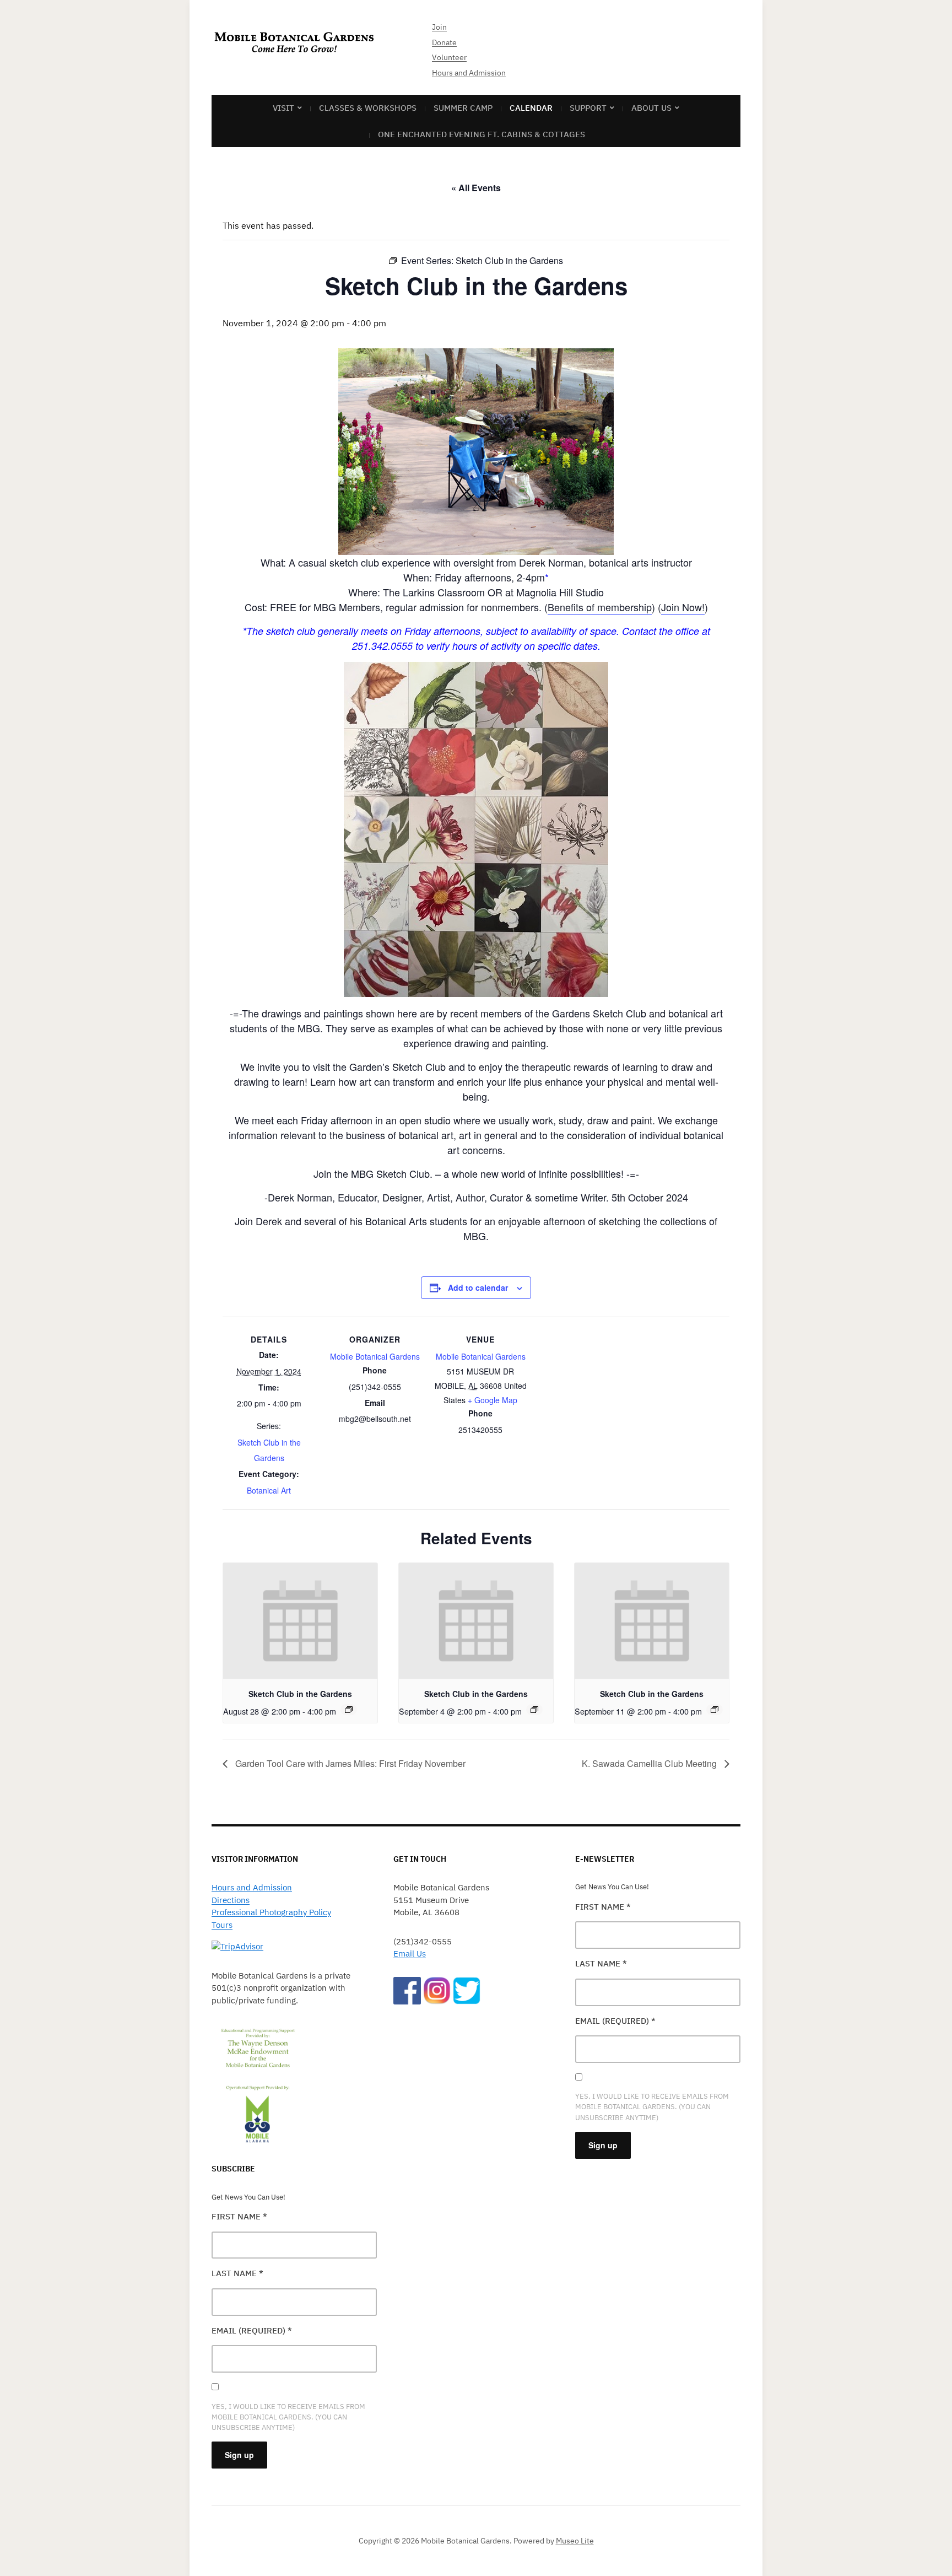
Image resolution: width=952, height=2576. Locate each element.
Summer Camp (463, 108)
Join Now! (683, 607)
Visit (283, 108)
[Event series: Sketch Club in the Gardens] (349, 1710)
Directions (231, 1900)
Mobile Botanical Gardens (375, 1356)
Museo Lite (575, 2541)
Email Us (410, 1953)
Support (588, 108)
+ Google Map (493, 1400)
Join (439, 27)
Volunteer (449, 57)
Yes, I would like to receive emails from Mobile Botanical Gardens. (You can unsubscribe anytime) (288, 2417)
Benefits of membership (600, 607)
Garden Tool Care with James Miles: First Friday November (349, 1763)
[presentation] (300, 1621)
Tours (222, 1925)
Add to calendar (478, 1287)
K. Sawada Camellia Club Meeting (650, 1763)
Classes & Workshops (368, 108)
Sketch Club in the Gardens (300, 1694)
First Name (239, 2216)
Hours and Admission (469, 73)
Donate (444, 42)
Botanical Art (269, 1490)
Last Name (237, 2273)
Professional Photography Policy (271, 1912)
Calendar (531, 108)
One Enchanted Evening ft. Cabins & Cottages (482, 134)
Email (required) (252, 2330)
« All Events (476, 188)
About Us (651, 108)
